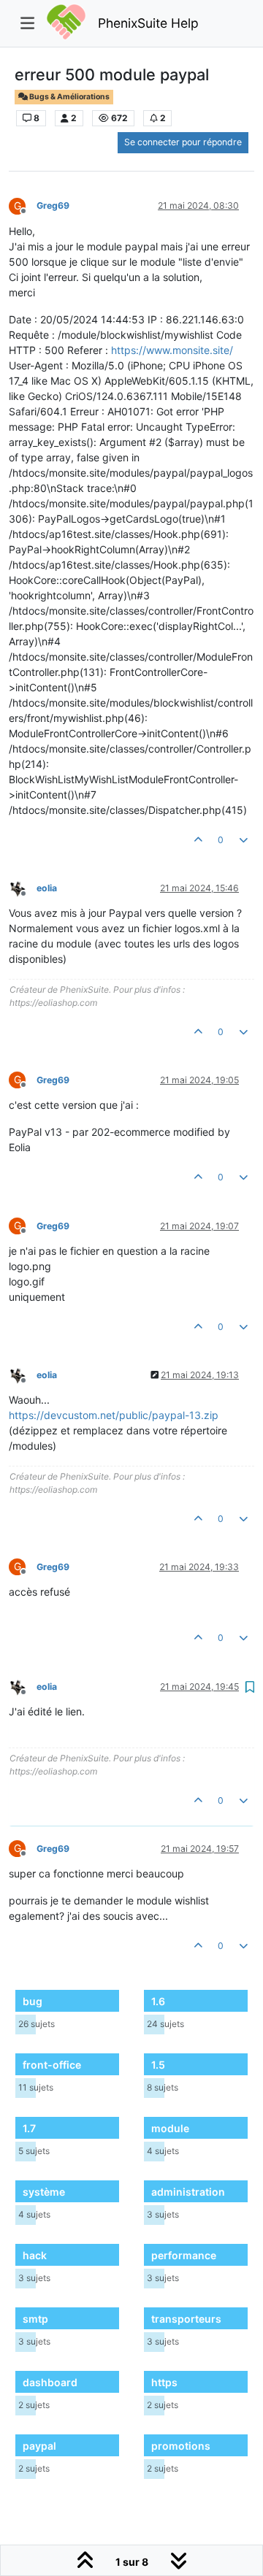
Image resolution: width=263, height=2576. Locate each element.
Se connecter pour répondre (183, 142)
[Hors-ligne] (23, 887)
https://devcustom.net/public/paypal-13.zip (114, 1415)
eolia (47, 888)
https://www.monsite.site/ (172, 350)
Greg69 (53, 205)
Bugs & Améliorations (69, 97)
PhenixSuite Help (148, 23)
